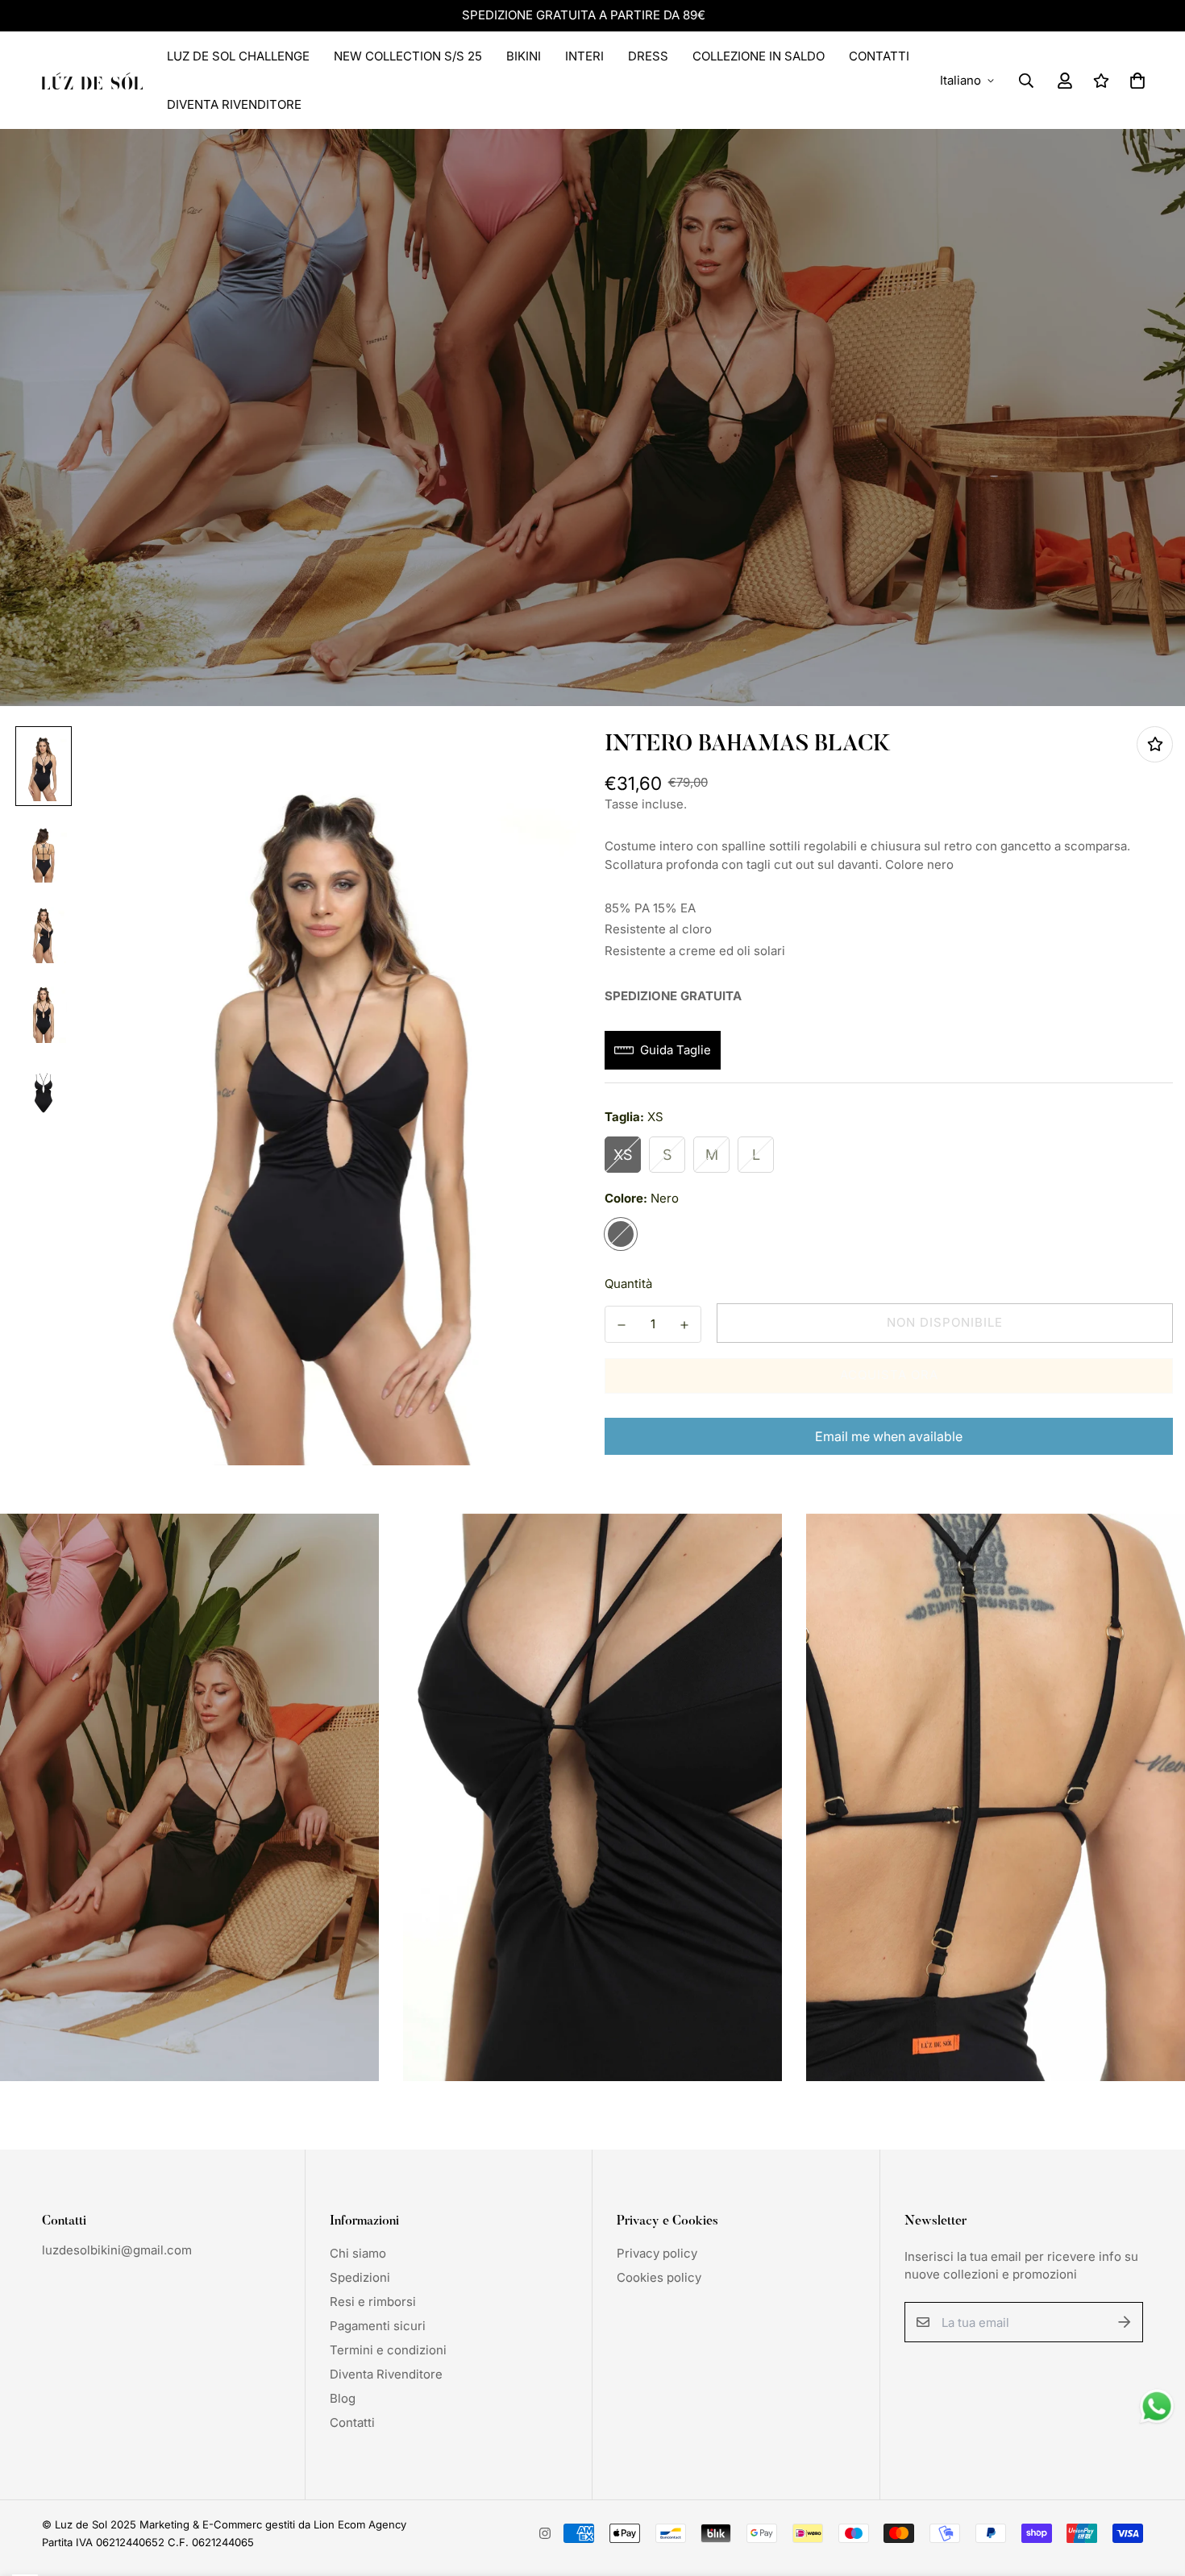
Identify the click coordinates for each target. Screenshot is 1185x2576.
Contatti (879, 56)
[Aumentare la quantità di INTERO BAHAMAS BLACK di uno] (684, 1325)
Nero (621, 1234)
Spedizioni (360, 2277)
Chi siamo (358, 2253)
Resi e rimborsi (373, 2302)
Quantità (628, 1284)
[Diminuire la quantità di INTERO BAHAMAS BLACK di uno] (622, 1325)
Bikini (524, 56)
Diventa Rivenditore (234, 104)
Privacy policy (657, 2253)
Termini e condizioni (388, 2350)
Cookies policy (659, 2277)
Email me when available (889, 1435)
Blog (343, 2398)
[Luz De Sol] (92, 80)
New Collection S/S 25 (408, 56)
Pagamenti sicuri (378, 2326)
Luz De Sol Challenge (238, 56)
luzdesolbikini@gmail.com (117, 2250)
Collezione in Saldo (759, 56)
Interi (584, 56)
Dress (648, 56)
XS (623, 1155)
